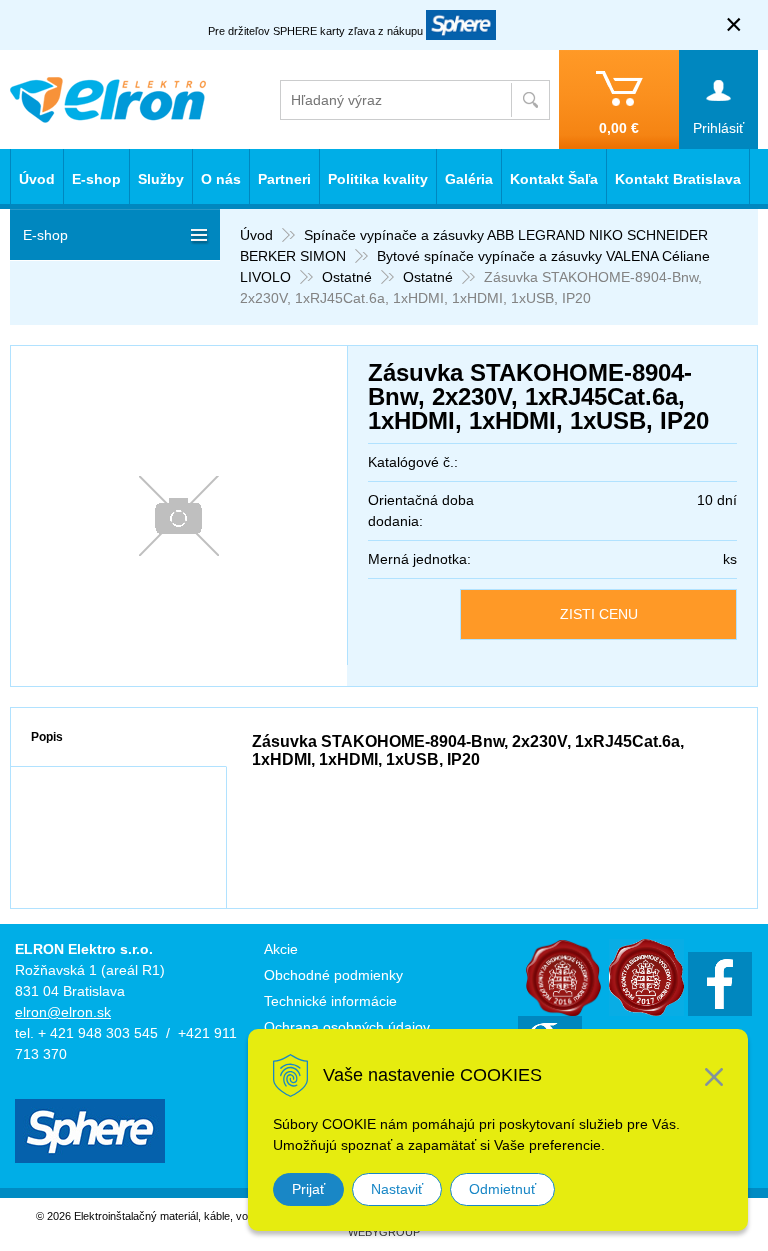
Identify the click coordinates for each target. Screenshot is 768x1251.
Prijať (308, 1189)
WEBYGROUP (384, 1232)
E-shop (96, 179)
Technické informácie (330, 1001)
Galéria (469, 179)
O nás (221, 179)
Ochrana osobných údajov (347, 1027)
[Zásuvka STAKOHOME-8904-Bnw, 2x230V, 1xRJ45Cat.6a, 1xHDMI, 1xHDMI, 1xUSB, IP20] (179, 516)
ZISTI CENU (599, 614)
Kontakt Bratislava (678, 179)
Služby (161, 179)
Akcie (281, 949)
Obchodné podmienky (333, 975)
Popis (47, 737)
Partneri (284, 179)
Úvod (256, 235)
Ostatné (347, 277)
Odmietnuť (502, 1189)
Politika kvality (378, 179)
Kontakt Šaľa (554, 179)
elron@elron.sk (63, 1012)
